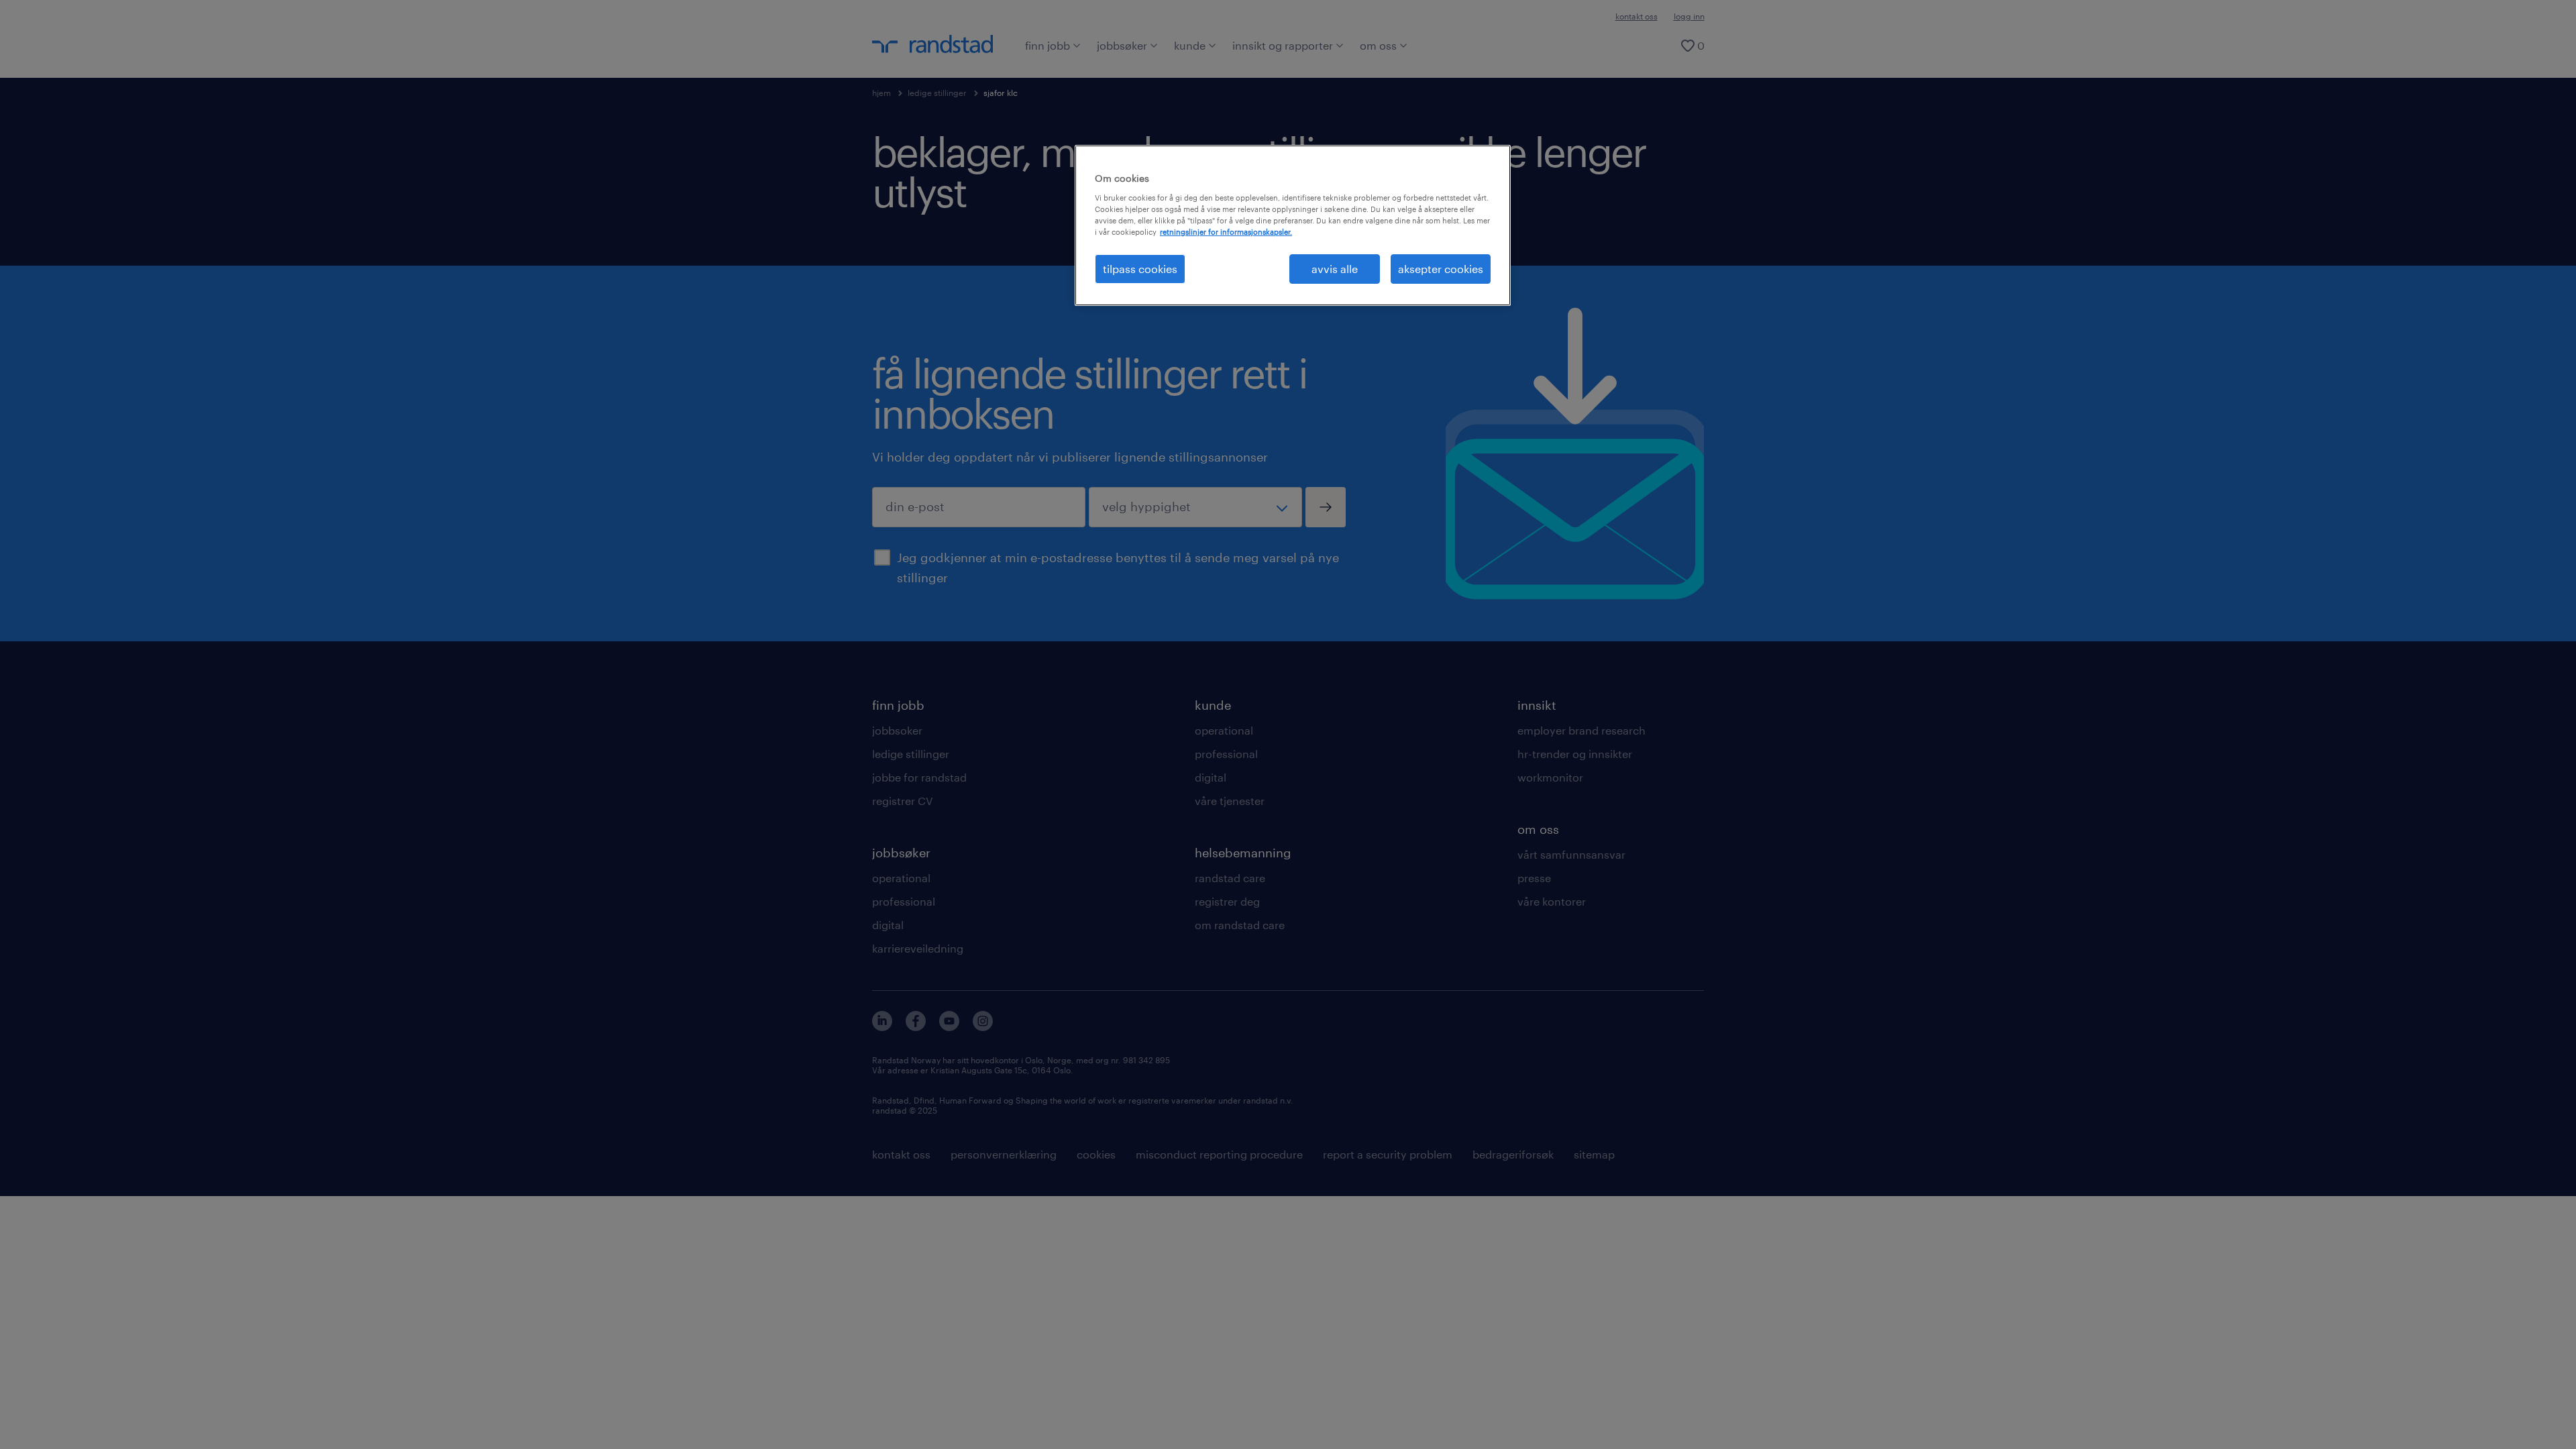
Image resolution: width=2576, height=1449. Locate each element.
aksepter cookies (1441, 269)
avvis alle (1335, 269)
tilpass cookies (1140, 269)
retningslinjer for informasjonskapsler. (1226, 232)
